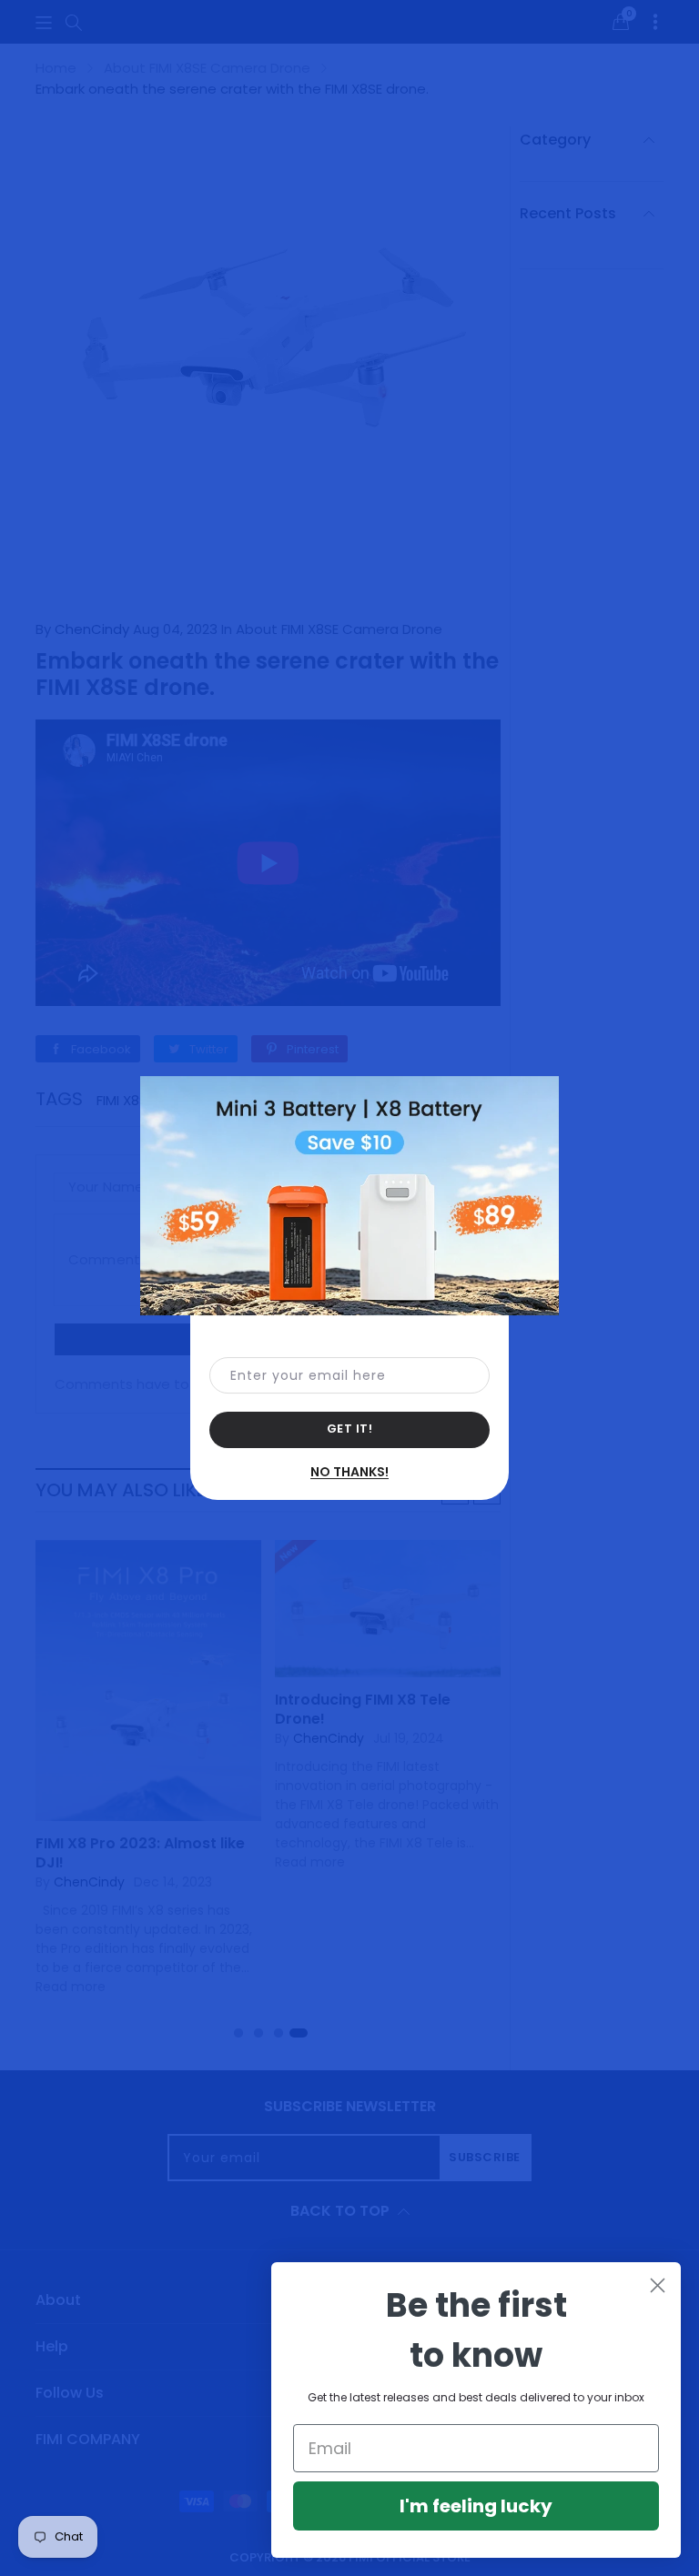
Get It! (350, 1429)
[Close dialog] (658, 2285)
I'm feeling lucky (476, 2506)
